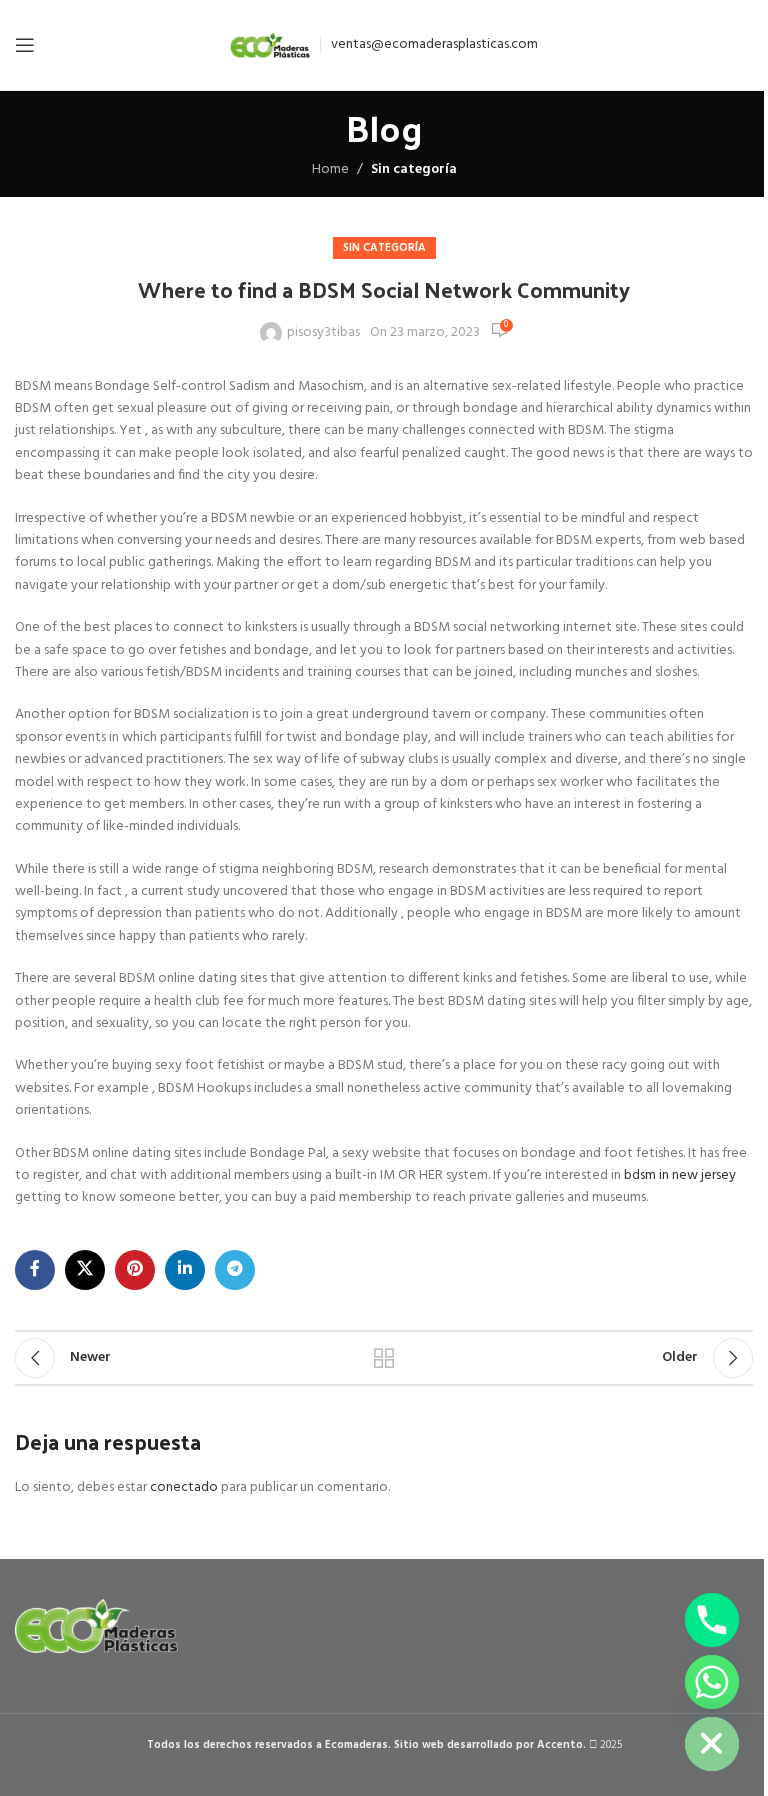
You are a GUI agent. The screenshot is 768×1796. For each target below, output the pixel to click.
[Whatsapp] (712, 1682)
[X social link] (85, 1270)
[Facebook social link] (35, 1270)
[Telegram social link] (235, 1270)
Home (330, 170)
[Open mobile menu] (25, 45)
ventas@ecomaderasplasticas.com (434, 44)
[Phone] (712, 1620)
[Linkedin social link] (185, 1270)
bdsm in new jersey (680, 1175)
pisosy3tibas (323, 333)
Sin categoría (414, 169)
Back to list (384, 1358)
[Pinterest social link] (135, 1270)
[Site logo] (270, 45)
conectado (184, 1487)
